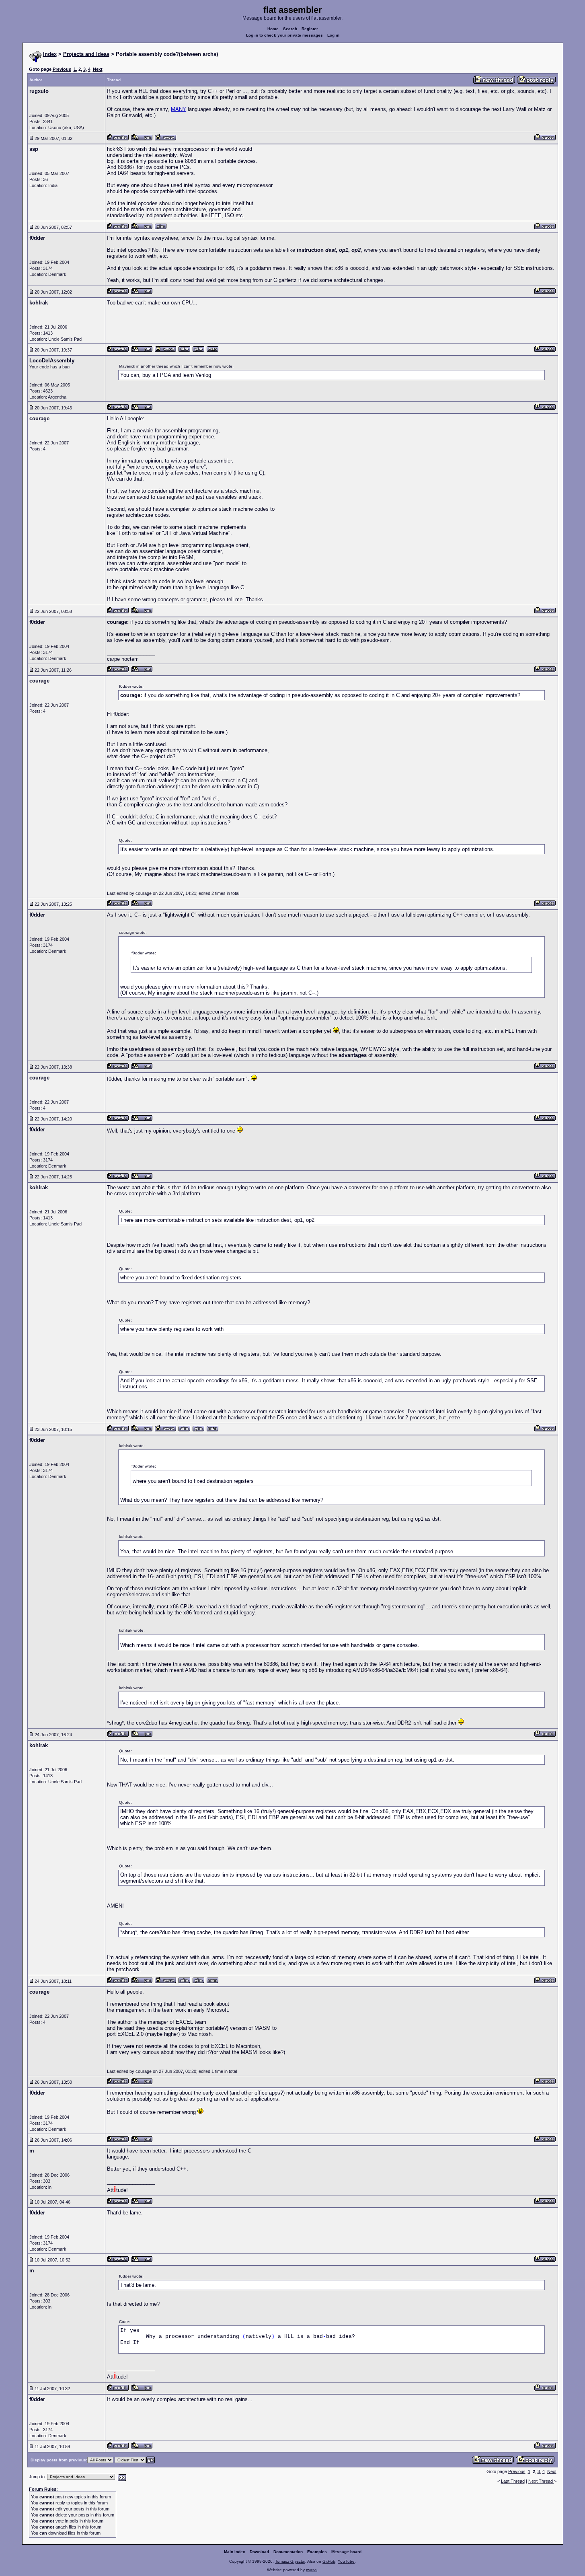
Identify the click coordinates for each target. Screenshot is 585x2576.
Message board (346, 2552)
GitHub (329, 2561)
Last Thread (513, 2481)
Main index (235, 2552)
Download (259, 2552)
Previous (62, 69)
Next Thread (541, 2481)
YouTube (346, 2561)
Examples (317, 2552)
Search (290, 29)
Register (310, 29)
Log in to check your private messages (284, 35)
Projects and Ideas (86, 54)
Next (98, 69)
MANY (179, 109)
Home (273, 29)
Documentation (288, 2552)
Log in (333, 35)
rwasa (311, 2570)
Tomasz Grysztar (290, 2561)
